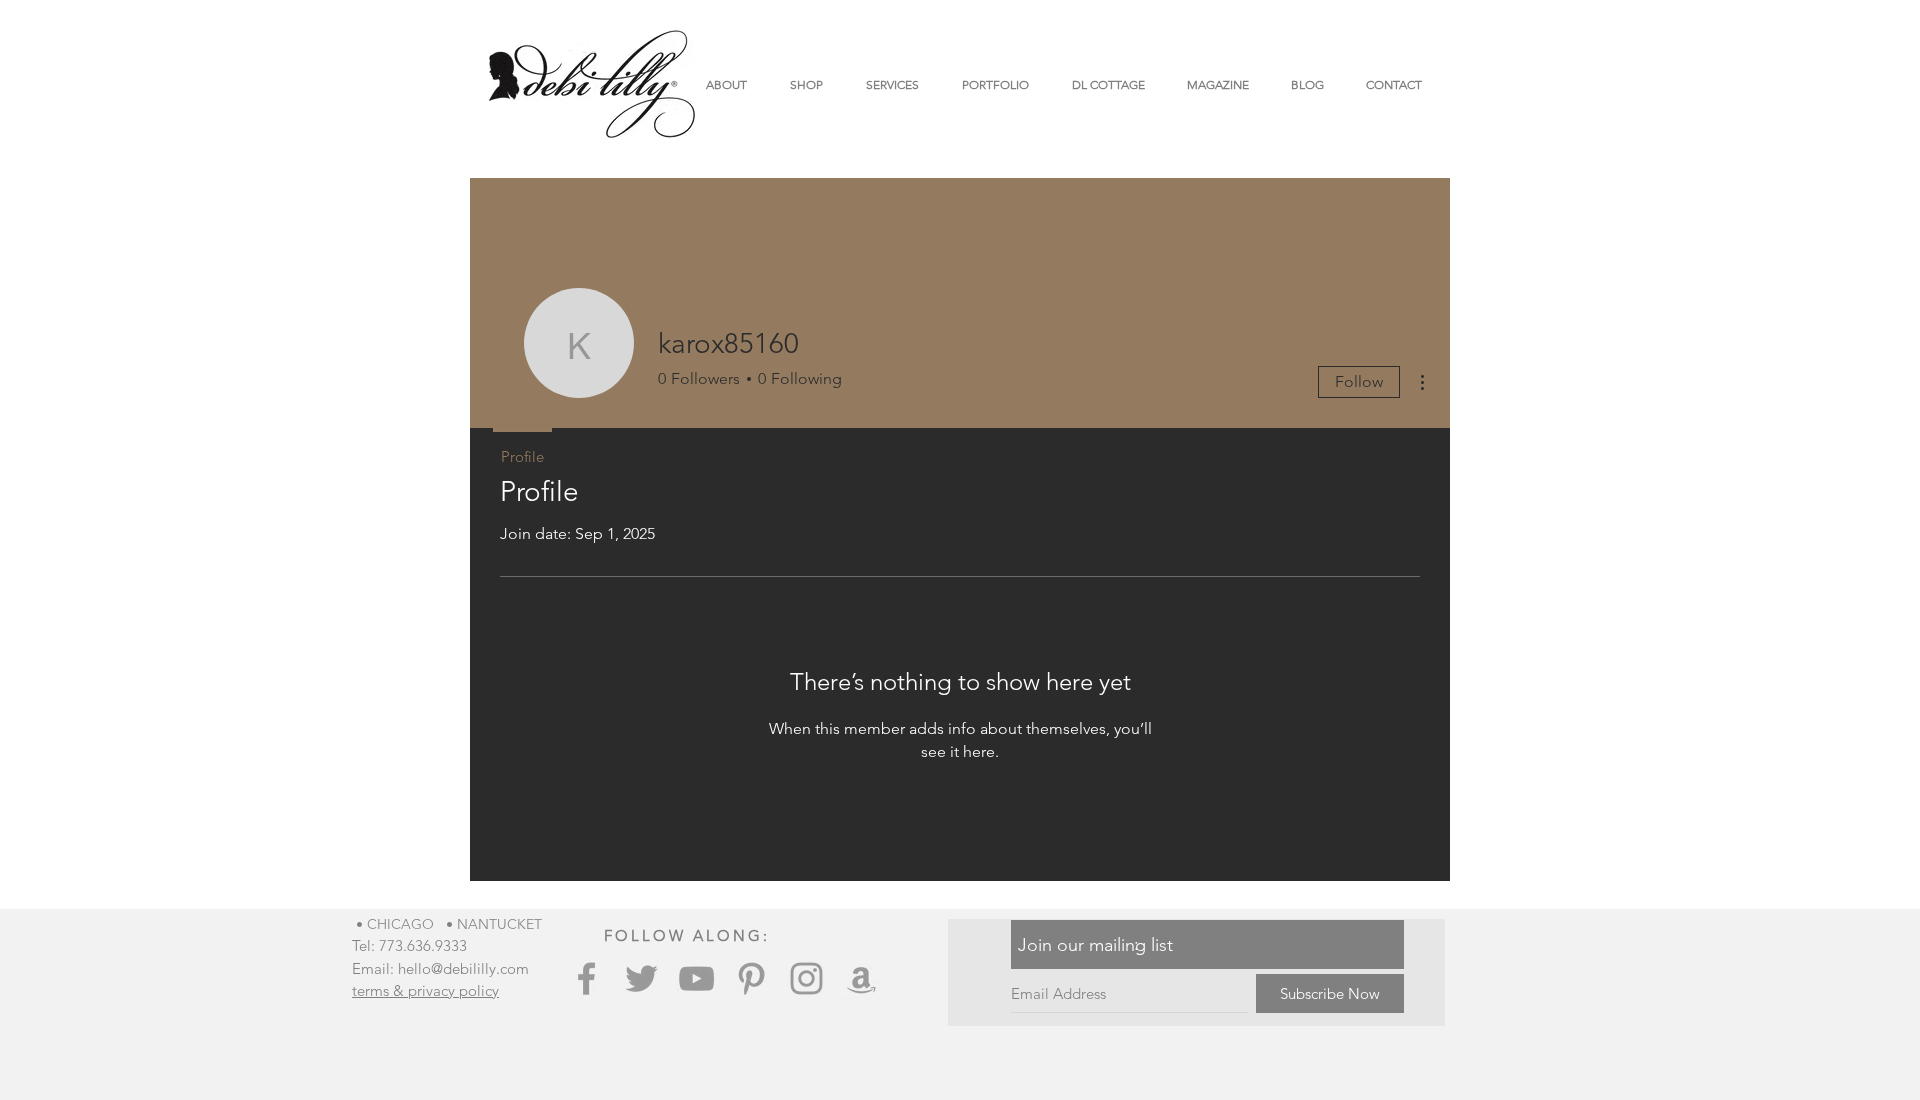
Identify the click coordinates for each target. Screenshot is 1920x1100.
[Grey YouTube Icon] (696, 978)
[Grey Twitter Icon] (641, 978)
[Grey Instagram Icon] (806, 978)
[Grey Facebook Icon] (586, 978)
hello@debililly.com (463, 968)
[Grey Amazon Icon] (861, 978)
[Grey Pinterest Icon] (751, 978)
